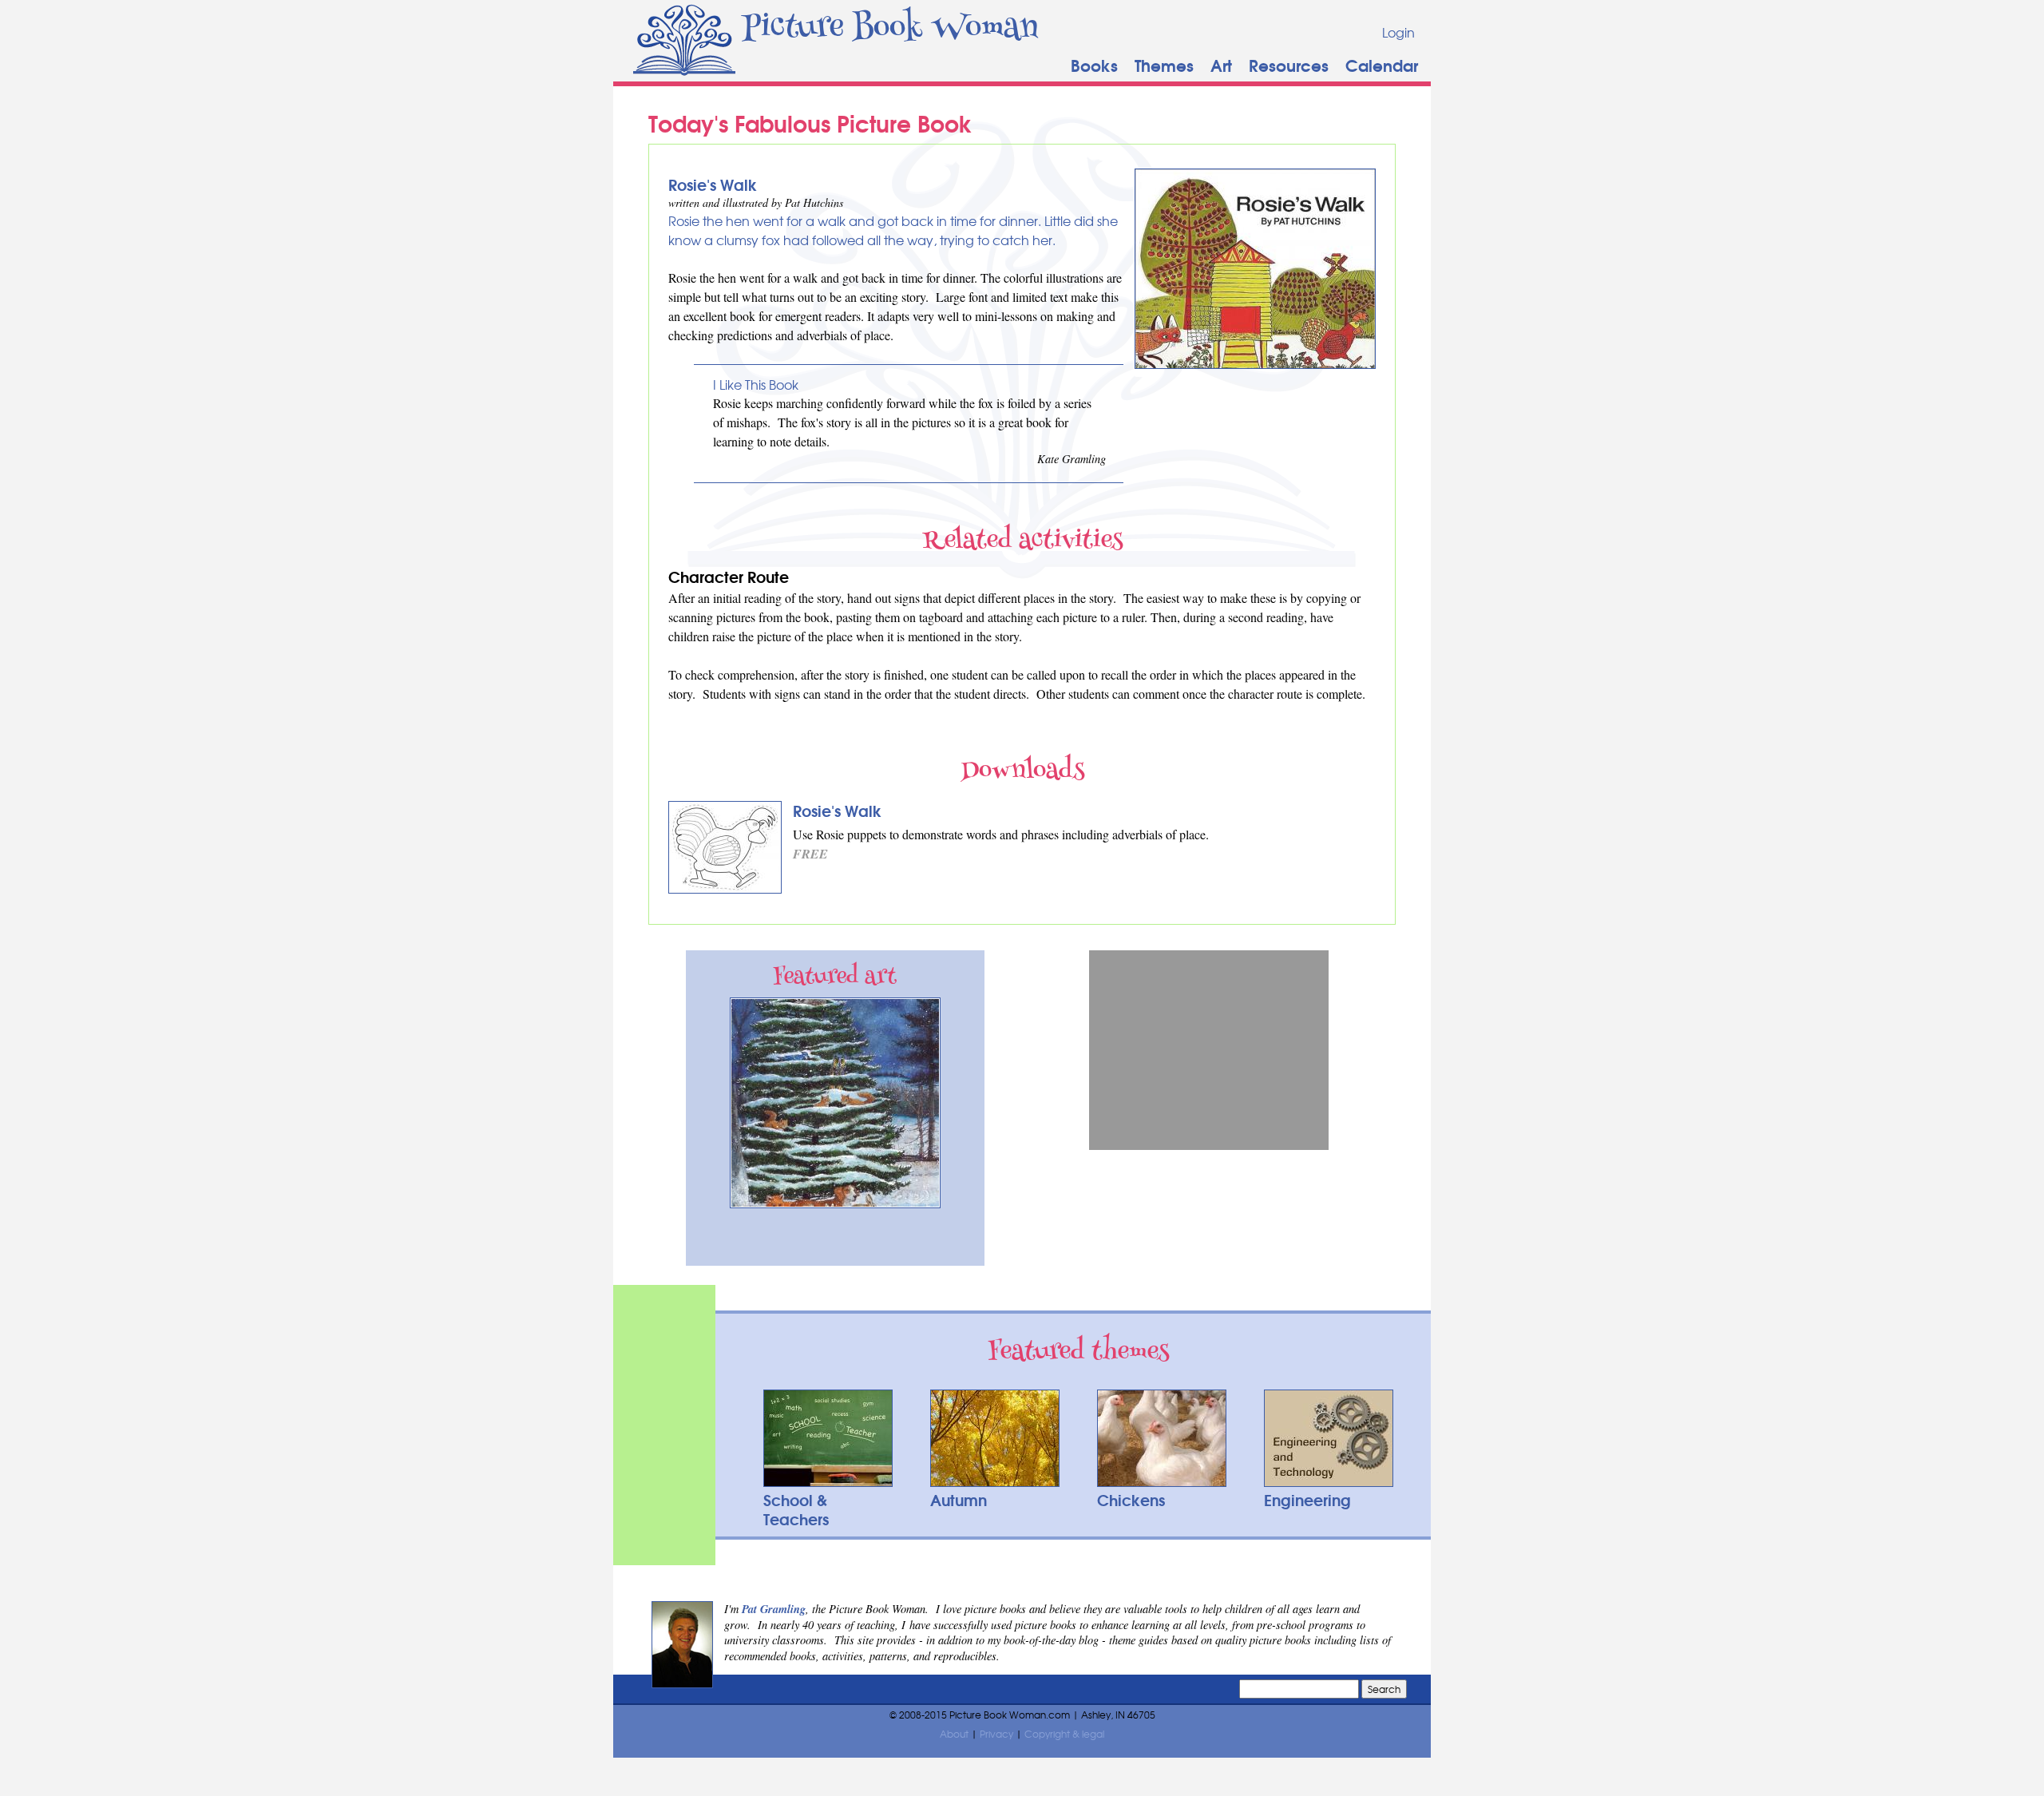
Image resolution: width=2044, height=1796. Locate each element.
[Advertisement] (1209, 1050)
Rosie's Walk (713, 184)
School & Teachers (796, 1509)
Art (1221, 64)
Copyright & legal (1064, 1734)
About (954, 1734)
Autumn (959, 1499)
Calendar (1382, 64)
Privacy (996, 1734)
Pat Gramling (774, 1609)
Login (1398, 32)
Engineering (1307, 1499)
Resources (1289, 64)
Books (1094, 64)
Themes (1164, 64)
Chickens (1131, 1499)
